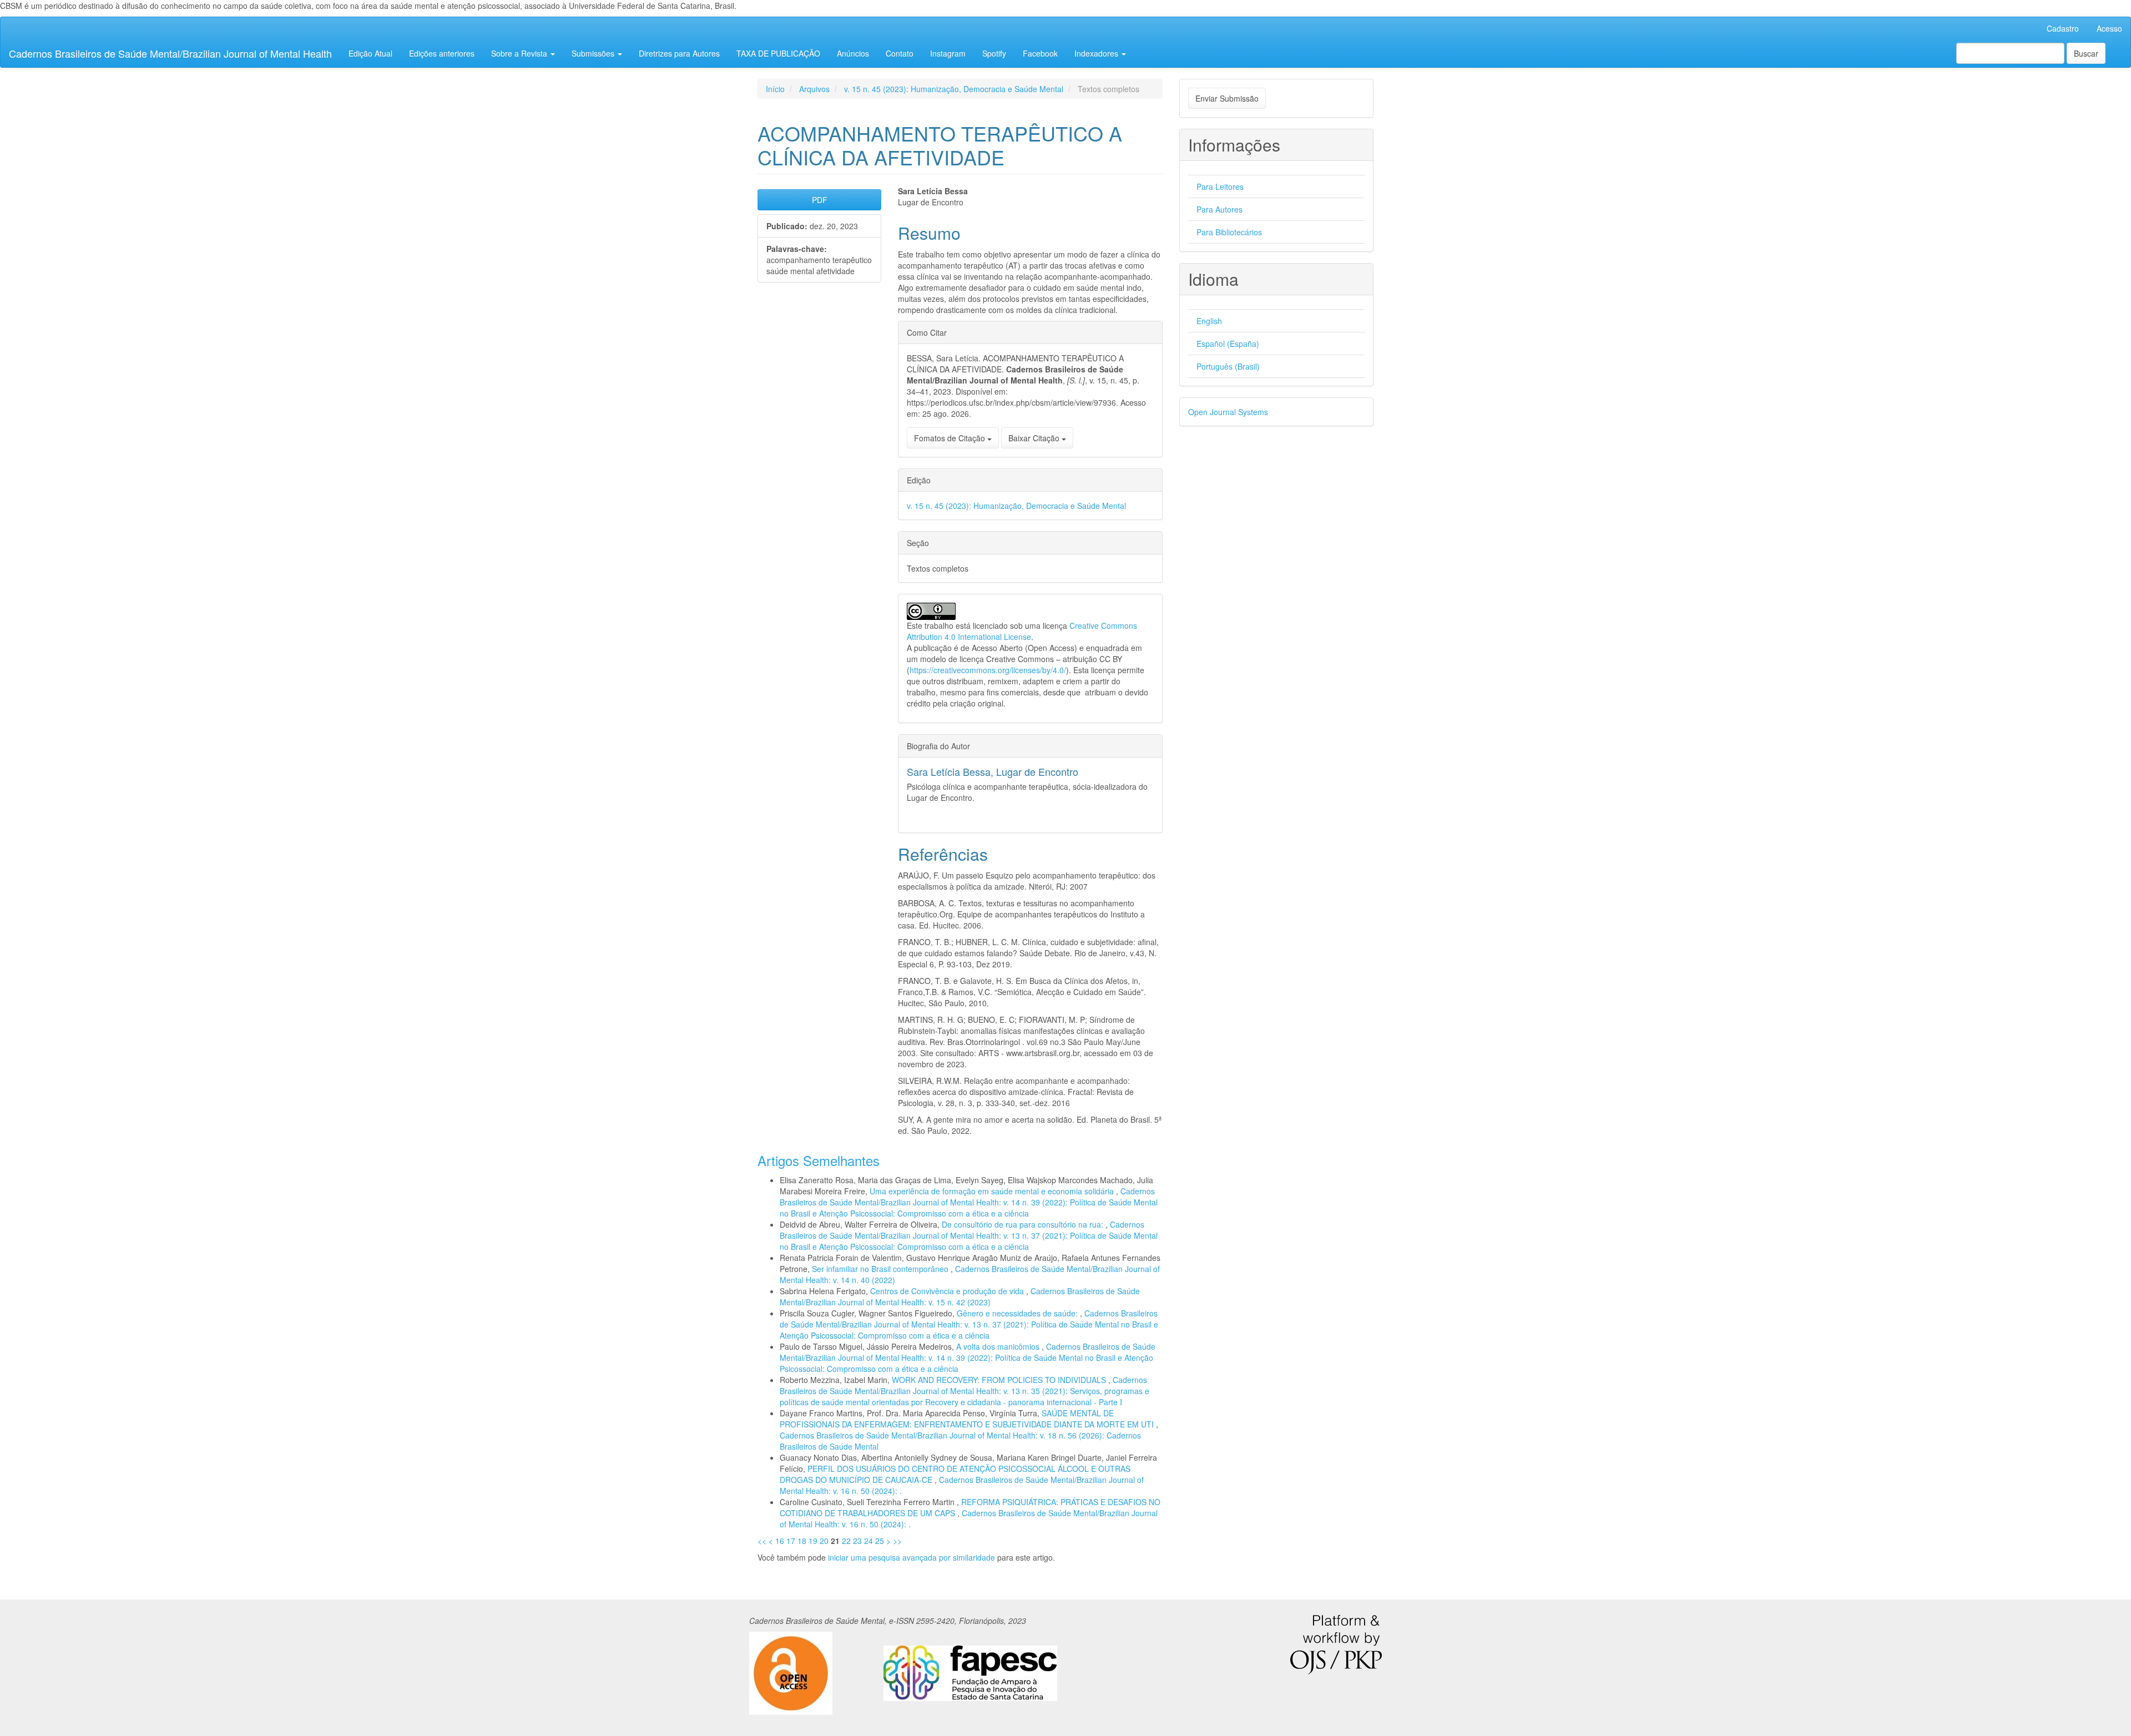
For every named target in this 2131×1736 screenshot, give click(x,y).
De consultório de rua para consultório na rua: (1024, 1224)
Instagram (948, 53)
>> (897, 1541)
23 (857, 1541)
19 (813, 1541)
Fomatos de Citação (951, 438)
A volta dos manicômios (999, 1346)
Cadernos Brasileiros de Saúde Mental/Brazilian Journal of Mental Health (170, 53)
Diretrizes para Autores (679, 53)
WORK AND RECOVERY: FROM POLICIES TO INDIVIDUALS (1000, 1380)
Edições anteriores (442, 53)
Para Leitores (1220, 186)
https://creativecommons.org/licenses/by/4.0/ (988, 670)
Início (775, 89)
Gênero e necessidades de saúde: (1018, 1313)
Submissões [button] (594, 53)
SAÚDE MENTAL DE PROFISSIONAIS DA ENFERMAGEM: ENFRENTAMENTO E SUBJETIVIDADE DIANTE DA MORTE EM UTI (968, 1419)
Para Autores (1219, 209)
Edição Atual (370, 53)
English (1209, 321)
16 (780, 1541)
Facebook (1040, 53)
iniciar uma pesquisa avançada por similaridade (912, 1557)
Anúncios (853, 53)
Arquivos (814, 89)
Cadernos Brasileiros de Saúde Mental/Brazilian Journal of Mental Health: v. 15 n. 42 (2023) (960, 1296)
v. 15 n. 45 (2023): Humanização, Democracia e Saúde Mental (954, 89)
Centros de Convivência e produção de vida (948, 1291)
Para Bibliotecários (1229, 232)
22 (846, 1541)
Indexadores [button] (1097, 53)
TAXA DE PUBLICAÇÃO (778, 53)
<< (762, 1541)
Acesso (2109, 28)
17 (791, 1541)
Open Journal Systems (1228, 412)
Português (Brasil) (1228, 366)
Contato (900, 53)
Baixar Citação (1035, 438)
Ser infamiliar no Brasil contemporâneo (881, 1269)
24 (868, 1541)
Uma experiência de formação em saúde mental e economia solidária (993, 1191)
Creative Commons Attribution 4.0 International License (1022, 631)
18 (802, 1541)
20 (824, 1541)
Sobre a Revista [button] (520, 53)
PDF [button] (820, 200)
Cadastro (2063, 28)
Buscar (2086, 53)
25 (880, 1541)
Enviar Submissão (1227, 98)
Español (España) (1228, 344)
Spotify (994, 53)
